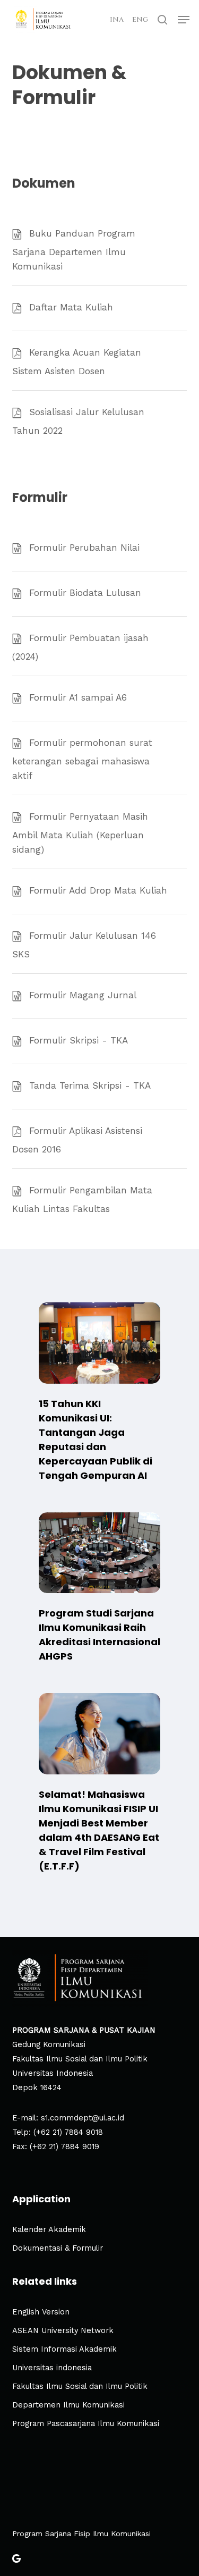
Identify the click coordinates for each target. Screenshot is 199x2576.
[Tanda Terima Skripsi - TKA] (100, 1087)
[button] (184, 20)
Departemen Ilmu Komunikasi (68, 2405)
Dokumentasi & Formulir (58, 2248)
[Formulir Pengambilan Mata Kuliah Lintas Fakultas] (100, 1198)
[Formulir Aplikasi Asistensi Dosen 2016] (100, 1139)
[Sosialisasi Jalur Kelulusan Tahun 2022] (100, 420)
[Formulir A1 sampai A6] (100, 698)
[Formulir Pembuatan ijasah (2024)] (100, 646)
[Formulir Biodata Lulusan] (100, 594)
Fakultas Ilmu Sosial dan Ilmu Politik (80, 2386)
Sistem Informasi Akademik (64, 2349)
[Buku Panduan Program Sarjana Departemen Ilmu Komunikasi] (100, 249)
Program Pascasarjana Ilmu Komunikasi (86, 2424)
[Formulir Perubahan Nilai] (100, 549)
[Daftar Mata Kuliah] (100, 308)
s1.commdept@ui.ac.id (83, 2118)
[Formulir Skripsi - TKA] (100, 1041)
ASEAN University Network (63, 2331)
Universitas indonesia (52, 2368)
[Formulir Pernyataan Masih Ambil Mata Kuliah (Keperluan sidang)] (100, 832)
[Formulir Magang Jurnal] (100, 996)
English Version (41, 2312)
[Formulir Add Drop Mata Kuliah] (100, 891)
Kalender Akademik (49, 2230)
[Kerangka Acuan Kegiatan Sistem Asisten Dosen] (100, 361)
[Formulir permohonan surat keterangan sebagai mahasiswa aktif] (100, 758)
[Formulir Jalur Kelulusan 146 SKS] (100, 944)
